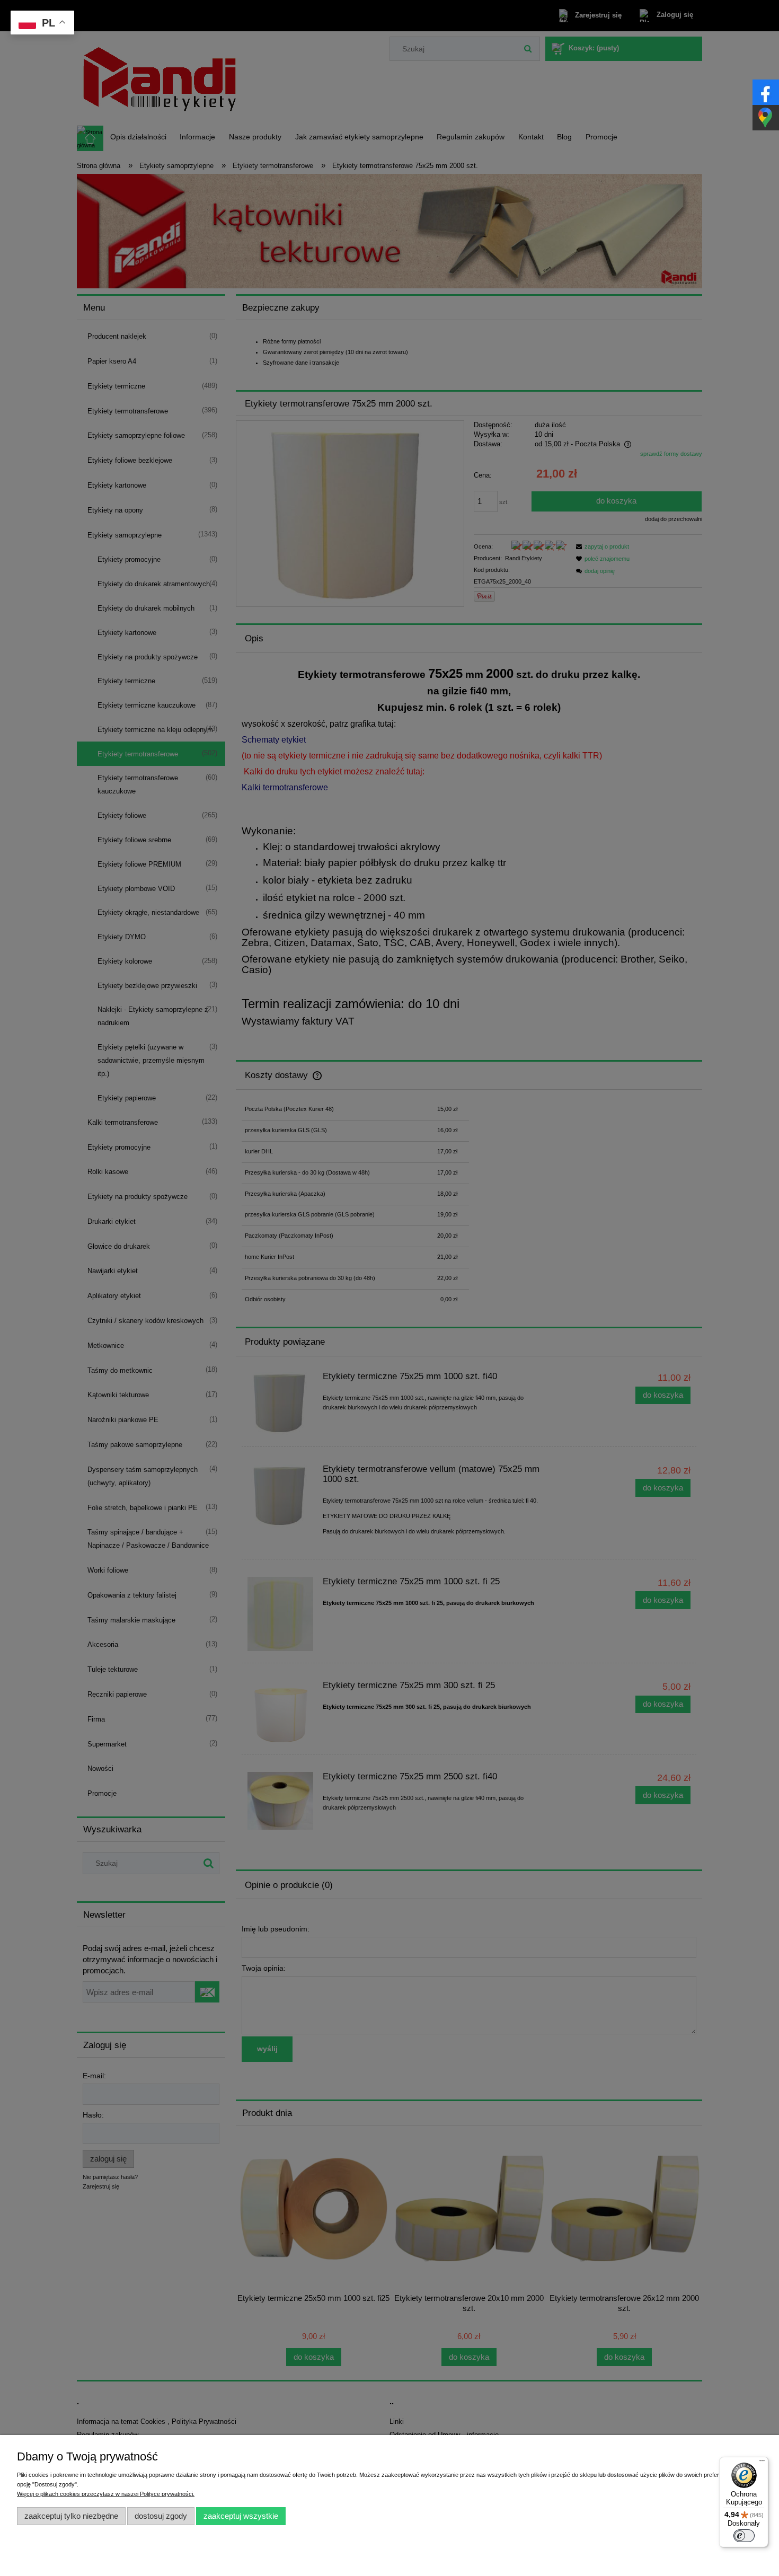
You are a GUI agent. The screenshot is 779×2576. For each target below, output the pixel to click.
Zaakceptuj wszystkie (241, 2516)
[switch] (744, 2536)
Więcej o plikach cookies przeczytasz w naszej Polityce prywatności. (106, 2494)
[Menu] (762, 2463)
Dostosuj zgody (161, 2516)
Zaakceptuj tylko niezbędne (71, 2516)
